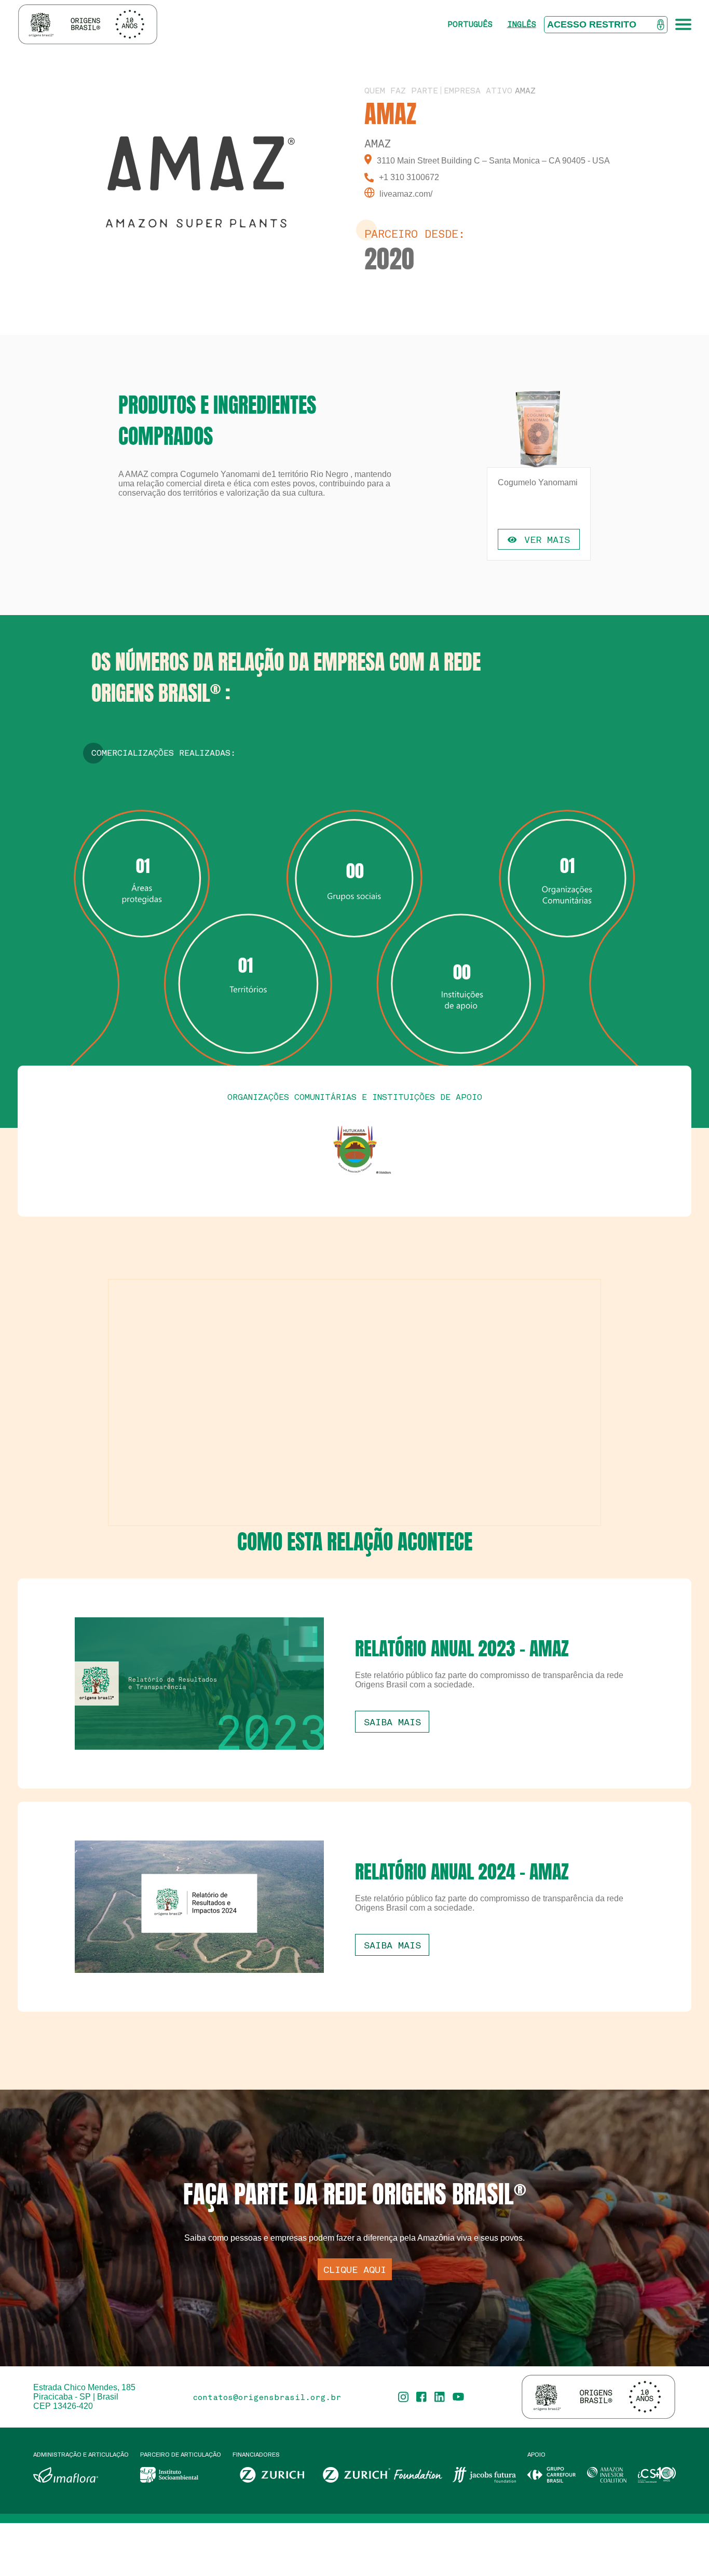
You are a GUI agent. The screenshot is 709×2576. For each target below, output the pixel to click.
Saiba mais (392, 1722)
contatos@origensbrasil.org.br (267, 2397)
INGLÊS (522, 24)
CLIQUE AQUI (355, 2269)
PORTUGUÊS (470, 24)
